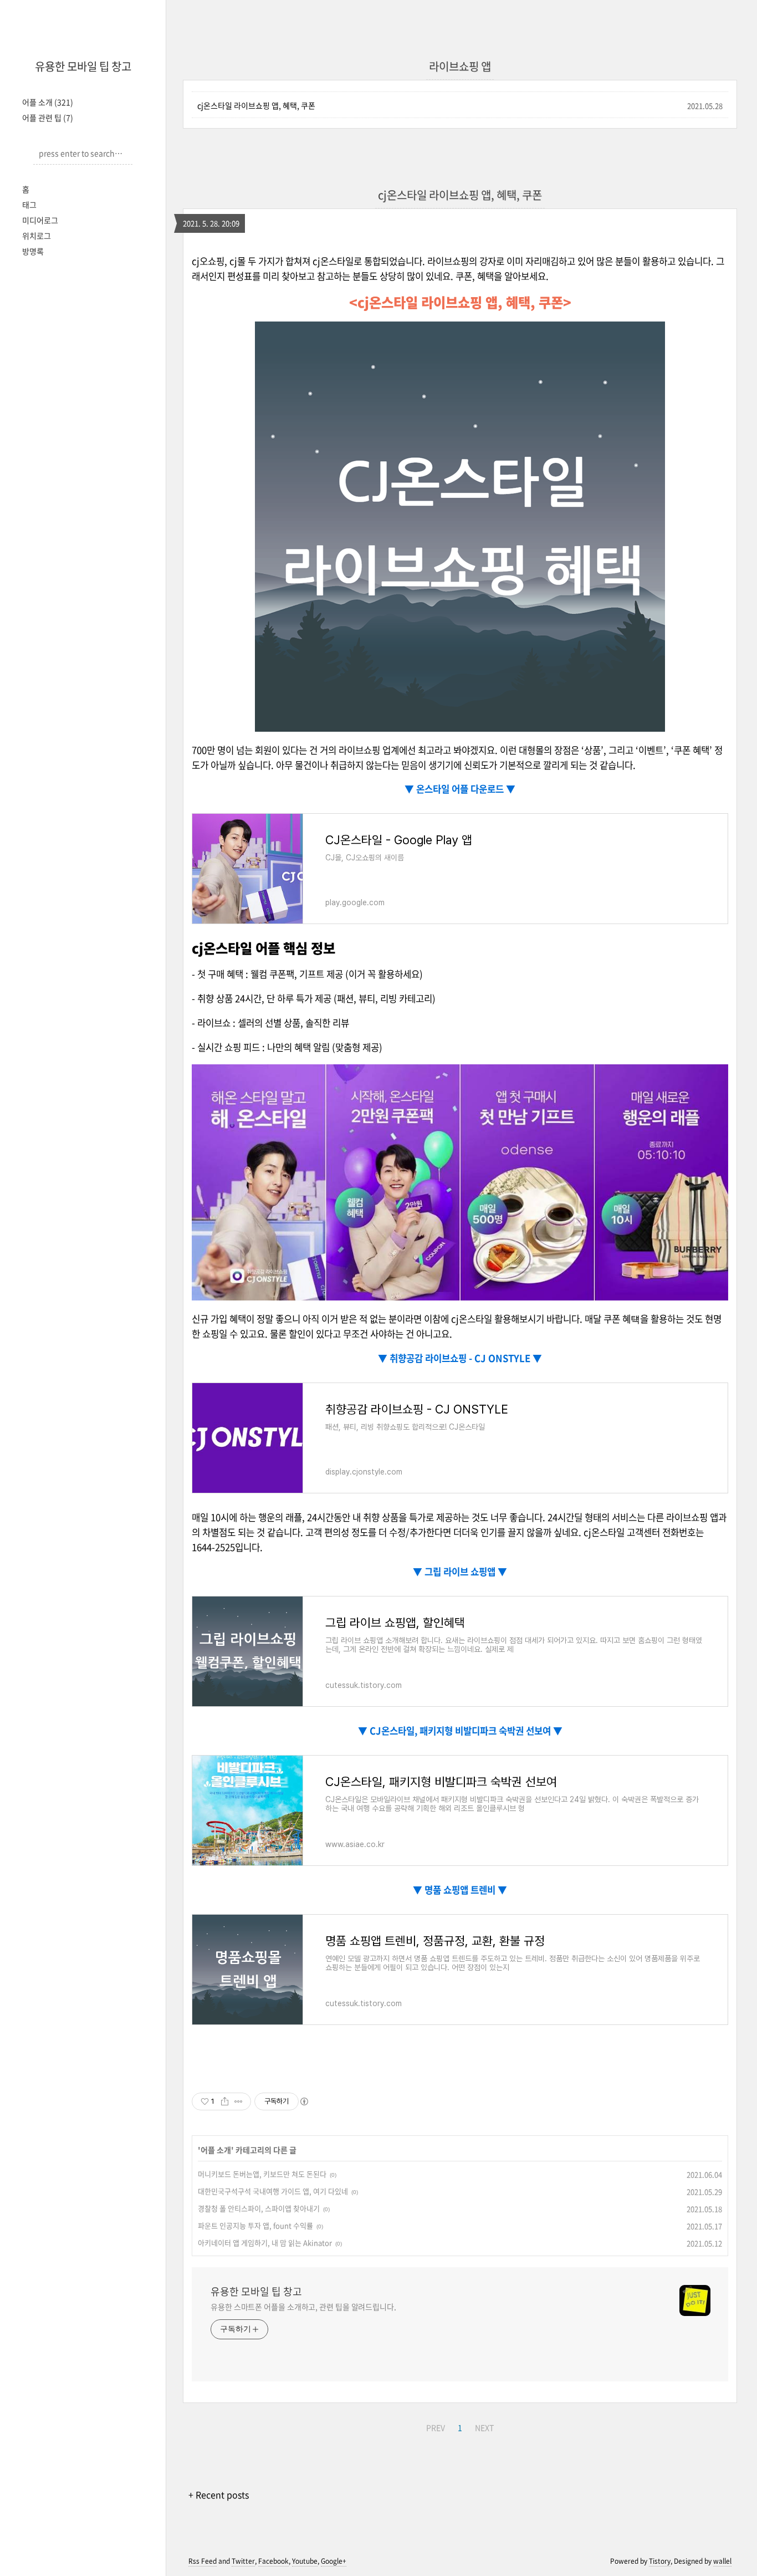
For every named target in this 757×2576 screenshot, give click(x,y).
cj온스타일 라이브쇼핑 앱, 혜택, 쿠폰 (256, 105)
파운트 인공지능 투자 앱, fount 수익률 (255, 2225)
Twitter (243, 2561)
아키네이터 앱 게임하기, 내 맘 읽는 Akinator (265, 2243)
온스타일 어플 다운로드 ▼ (465, 789)
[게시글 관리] (239, 2101)
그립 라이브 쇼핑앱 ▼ (465, 1572)
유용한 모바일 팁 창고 (83, 66)
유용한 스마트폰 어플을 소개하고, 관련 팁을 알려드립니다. (303, 2307)
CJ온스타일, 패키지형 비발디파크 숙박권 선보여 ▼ (465, 1731)
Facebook (273, 2561)
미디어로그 (40, 220)
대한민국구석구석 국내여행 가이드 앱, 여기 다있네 (273, 2191)
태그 (29, 205)
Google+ (334, 2561)
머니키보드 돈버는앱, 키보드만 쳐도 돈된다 (262, 2174)
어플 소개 (48, 102)
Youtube (305, 2561)
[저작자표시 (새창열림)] (304, 2101)
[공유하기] (225, 2101)
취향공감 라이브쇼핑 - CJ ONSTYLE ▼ (465, 1358)
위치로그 (37, 236)
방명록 (33, 251)
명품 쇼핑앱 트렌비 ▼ (465, 1890)
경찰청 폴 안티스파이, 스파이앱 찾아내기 (259, 2208)
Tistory (660, 2561)
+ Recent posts (219, 2495)
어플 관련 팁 (48, 118)
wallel (722, 2561)
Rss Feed (203, 2561)
